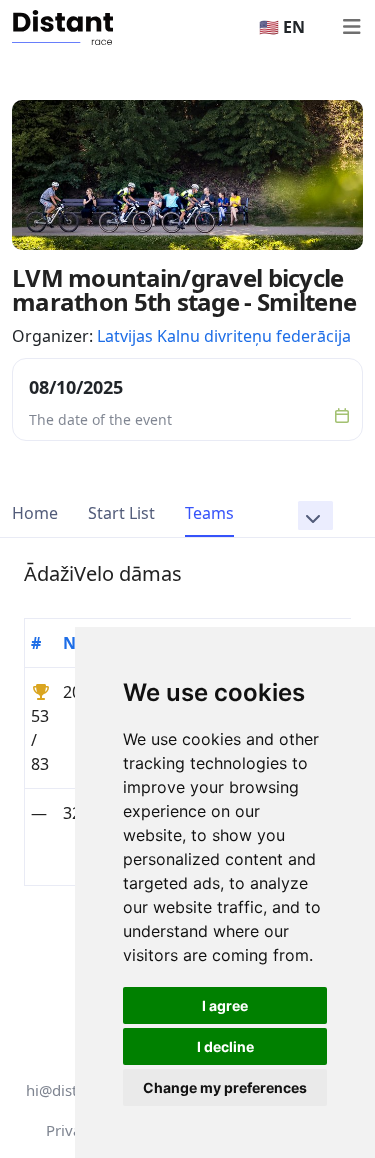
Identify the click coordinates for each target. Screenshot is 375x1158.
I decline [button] (225, 1046)
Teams (209, 513)
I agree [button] (225, 1005)
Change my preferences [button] (225, 1087)
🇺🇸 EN (282, 27)
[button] (315, 515)
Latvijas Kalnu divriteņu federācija (224, 336)
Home (35, 513)
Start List (121, 513)
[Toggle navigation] (351, 27)
